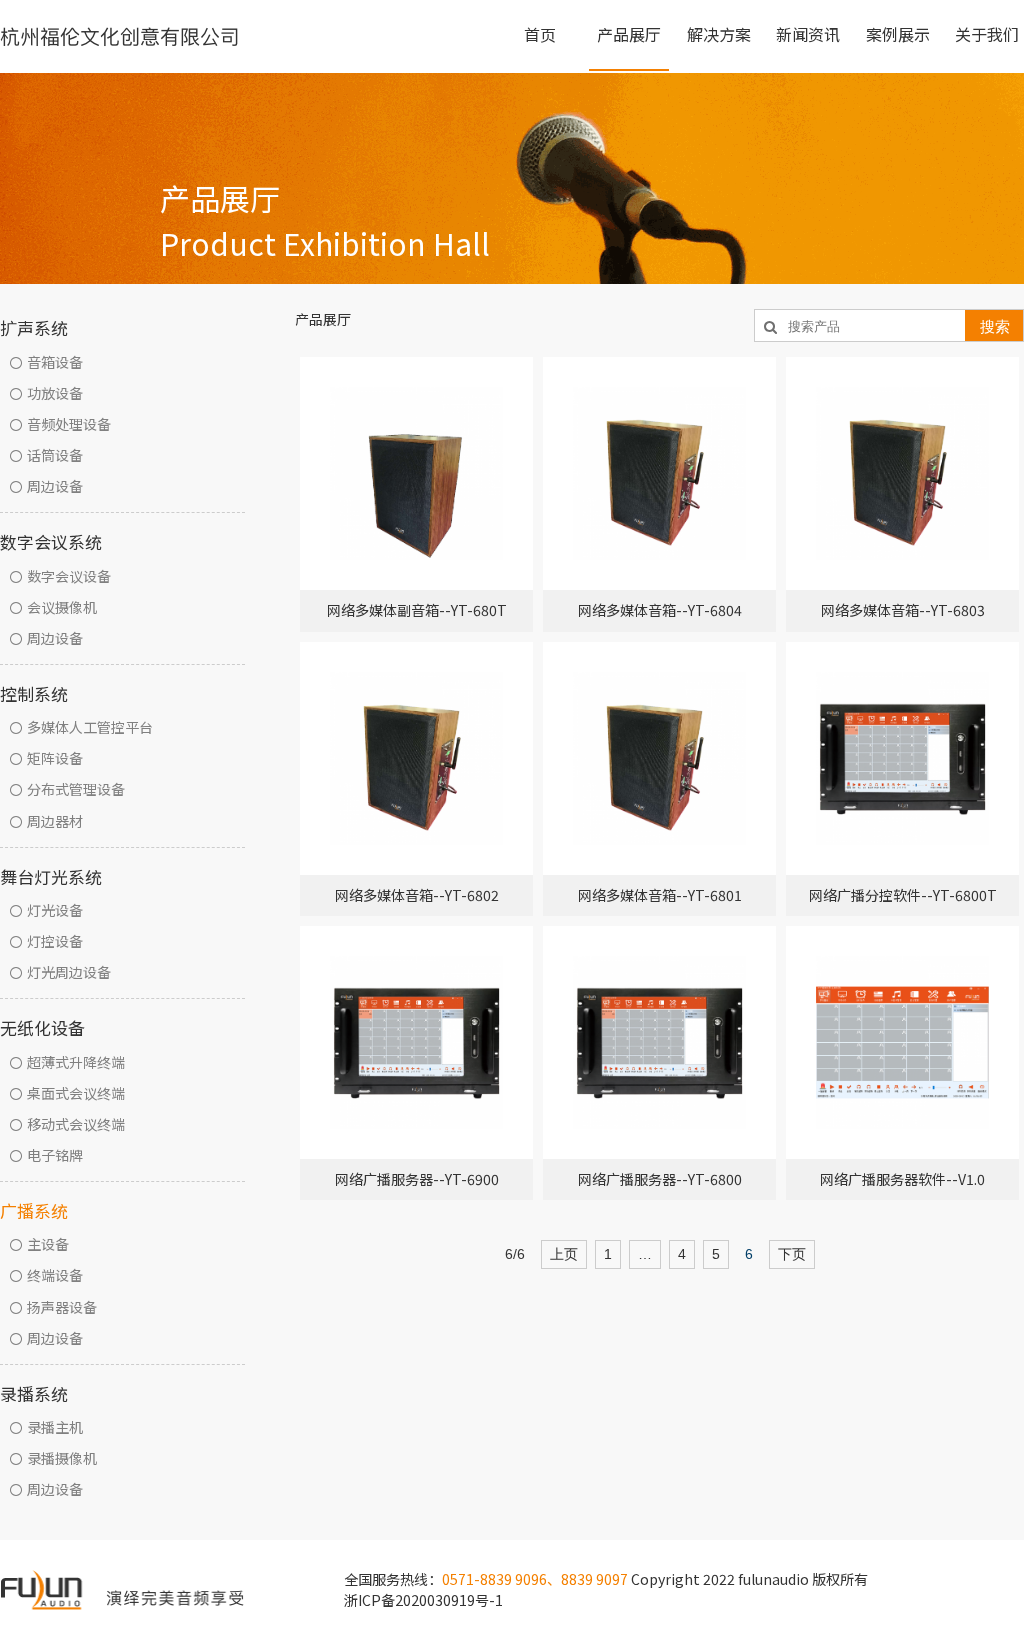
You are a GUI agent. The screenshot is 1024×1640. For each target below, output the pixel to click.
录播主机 (55, 1427)
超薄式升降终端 (76, 1062)
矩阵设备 (55, 758)
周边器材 (55, 821)
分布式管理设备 (76, 789)
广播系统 (34, 1210)
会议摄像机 (62, 607)
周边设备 (55, 486)
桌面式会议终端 (76, 1093)
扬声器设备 (62, 1307)
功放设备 (55, 393)
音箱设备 (55, 362)
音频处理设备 (69, 424)
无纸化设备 (42, 1027)
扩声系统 (34, 327)
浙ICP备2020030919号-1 (423, 1600)
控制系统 (34, 693)
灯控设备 (55, 941)
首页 (540, 34)
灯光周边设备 (69, 972)
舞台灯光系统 (51, 876)
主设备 (48, 1244)
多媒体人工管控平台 (90, 727)
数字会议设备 (69, 576)
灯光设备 (55, 910)
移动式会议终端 (76, 1124)
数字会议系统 (51, 541)
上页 (564, 1254)
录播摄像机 (62, 1458)
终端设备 (55, 1275)
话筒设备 (55, 455)
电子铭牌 (55, 1155)
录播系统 (34, 1393)
